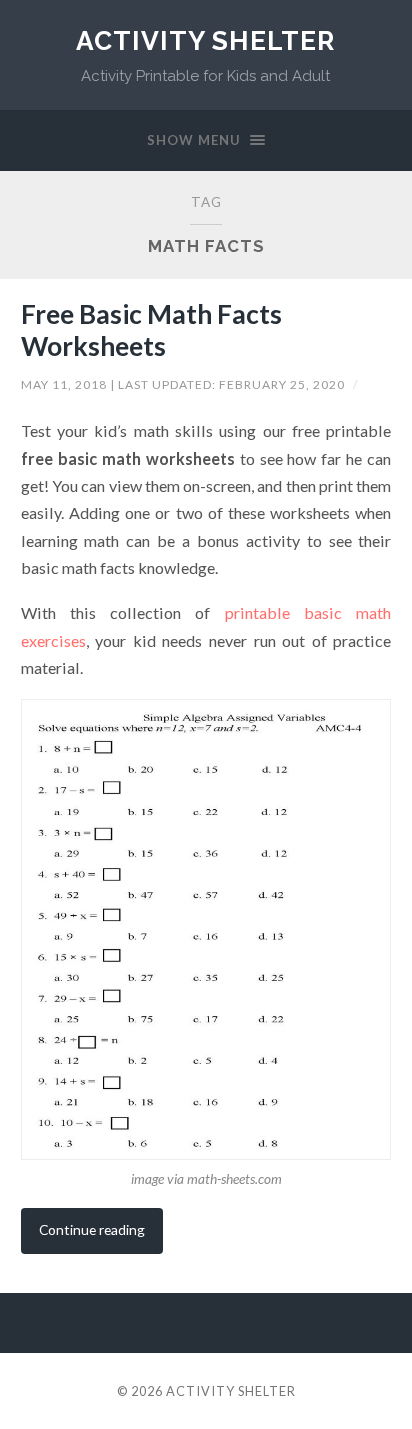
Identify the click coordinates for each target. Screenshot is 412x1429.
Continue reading (92, 1229)
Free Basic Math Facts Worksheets (151, 330)
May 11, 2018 (65, 384)
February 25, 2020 (283, 384)
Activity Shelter (205, 40)
